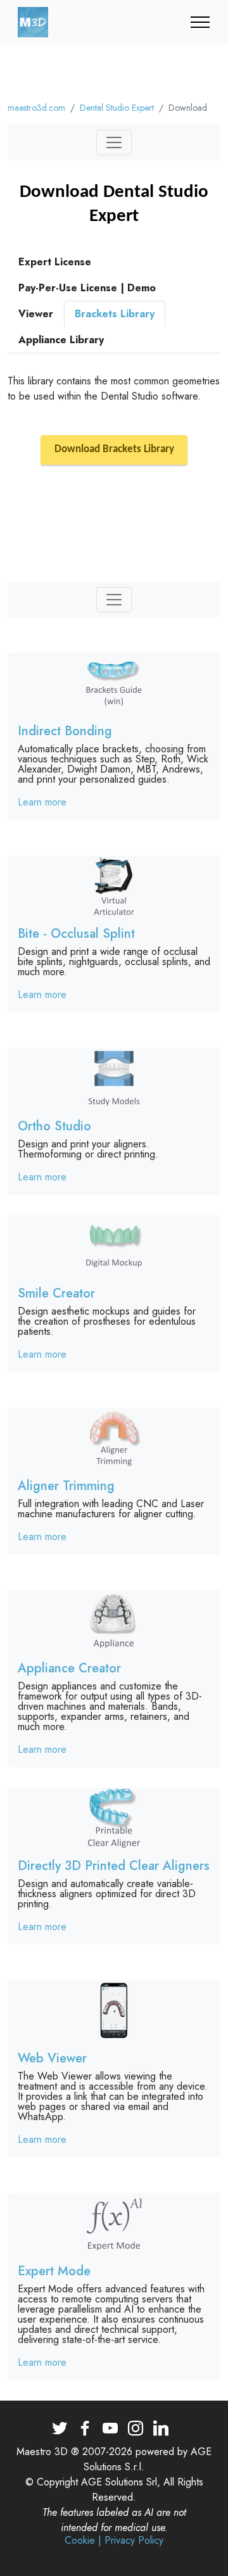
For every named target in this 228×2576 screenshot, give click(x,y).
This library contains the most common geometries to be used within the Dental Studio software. (114, 388)
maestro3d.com (36, 108)
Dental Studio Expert (117, 108)
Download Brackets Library (114, 450)
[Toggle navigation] (200, 22)
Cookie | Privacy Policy (114, 2541)
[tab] (55, 262)
